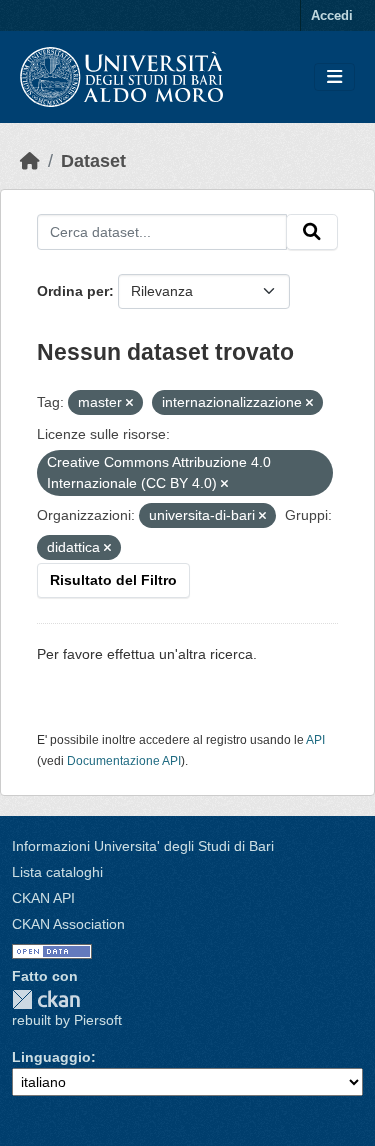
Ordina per (73, 291)
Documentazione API (124, 761)
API (315, 740)
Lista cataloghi (57, 872)
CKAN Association (68, 924)
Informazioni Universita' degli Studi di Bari (143, 846)
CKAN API (43, 898)
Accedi (332, 15)
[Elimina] (129, 403)
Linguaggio (51, 1057)
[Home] (30, 161)
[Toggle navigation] (334, 77)
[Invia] (312, 232)
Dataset (93, 161)
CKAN (46, 999)
